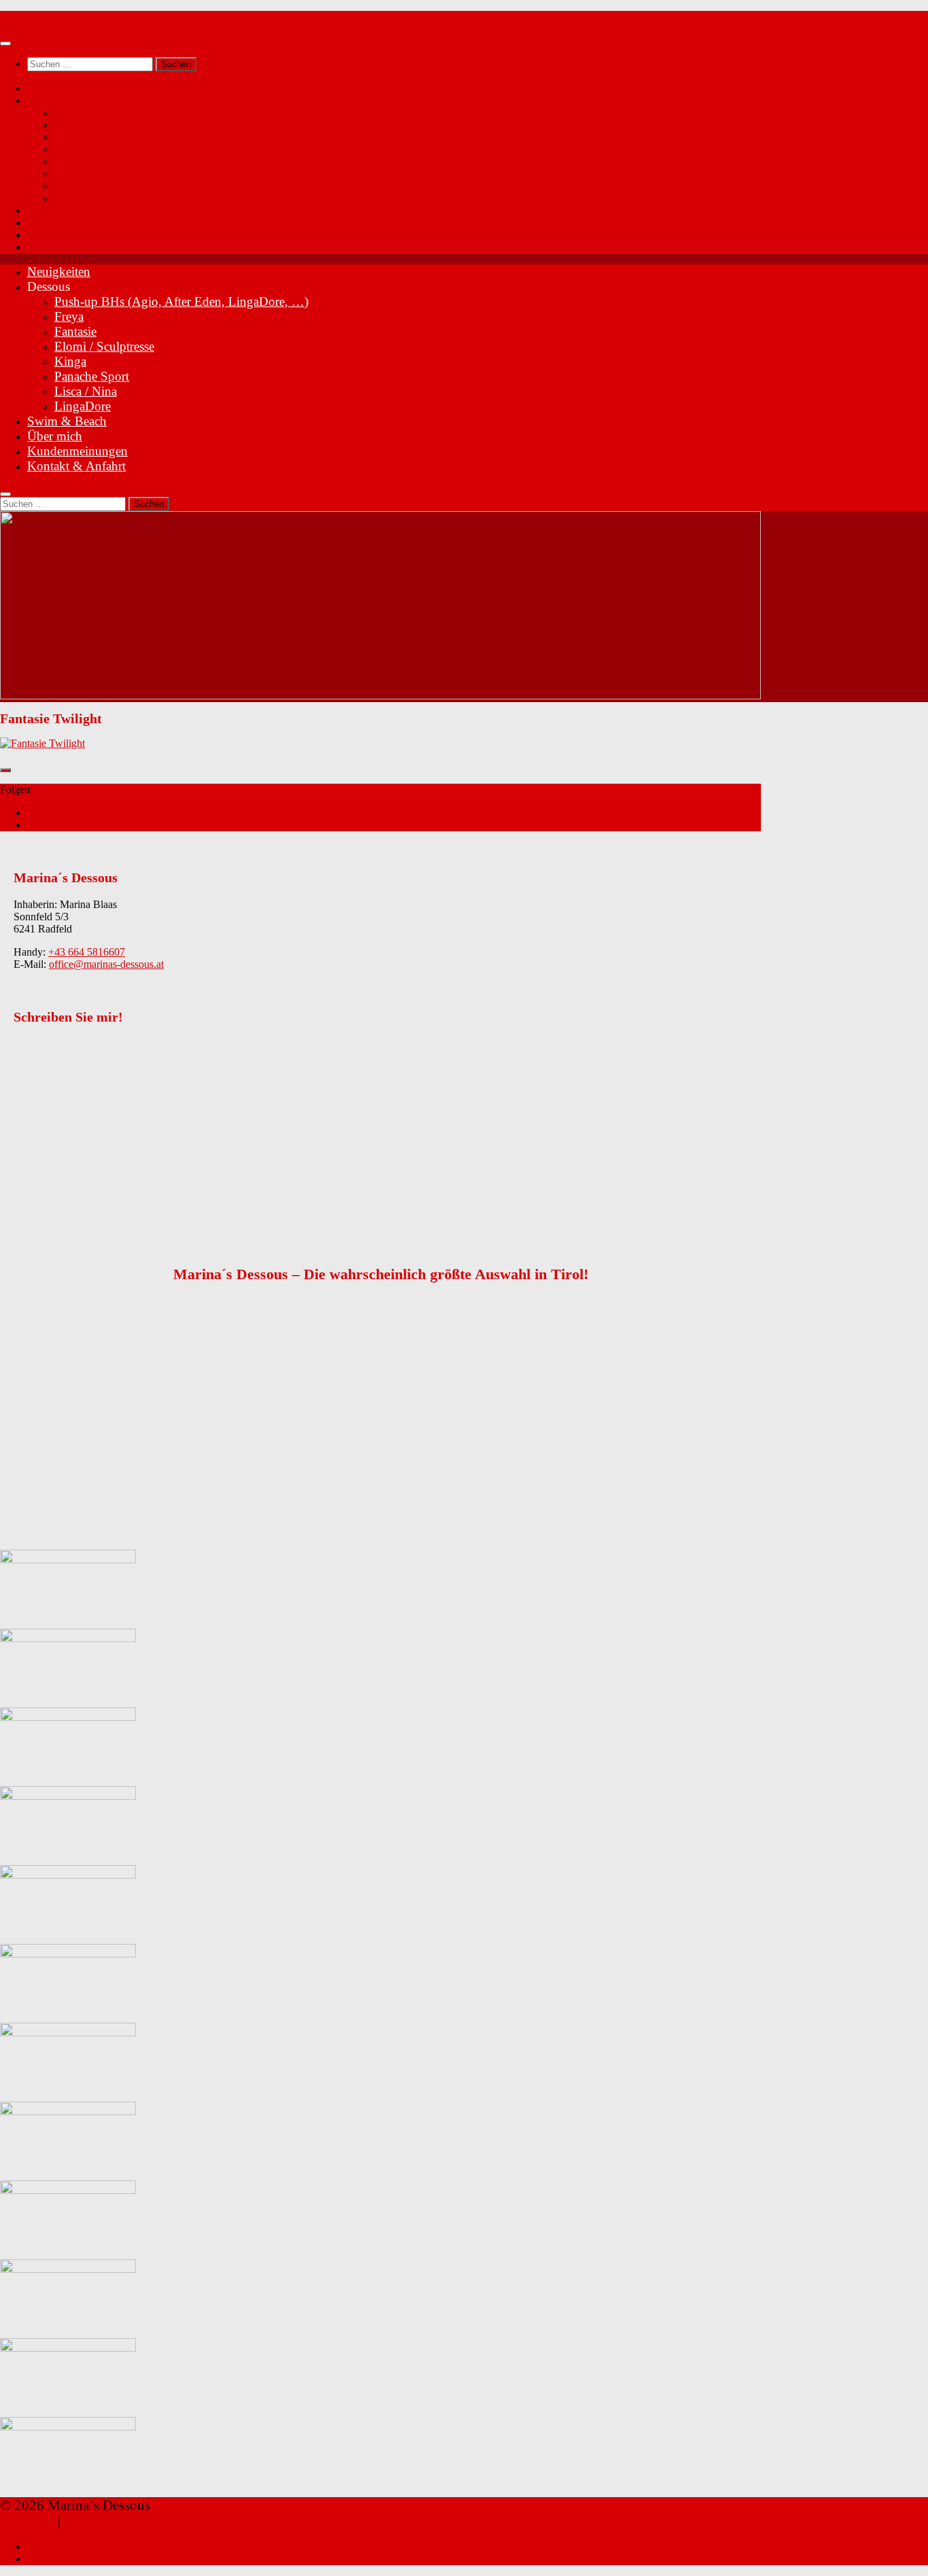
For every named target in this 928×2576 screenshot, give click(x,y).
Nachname (52, 1088)
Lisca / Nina (81, 186)
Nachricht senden (64, 1229)
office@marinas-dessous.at (106, 964)
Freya (67, 125)
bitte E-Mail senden (82, 1201)
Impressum (27, 2521)
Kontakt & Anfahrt (68, 247)
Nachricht (50, 1176)
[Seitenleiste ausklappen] (5, 770)
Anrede (42, 1060)
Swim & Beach (60, 210)
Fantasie (72, 137)
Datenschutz (94, 2521)
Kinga (68, 161)
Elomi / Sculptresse (95, 149)
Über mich (50, 223)
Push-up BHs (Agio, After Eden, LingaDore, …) (159, 112)
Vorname (48, 1074)
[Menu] (5, 43)
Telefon (45, 1102)
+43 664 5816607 (87, 952)
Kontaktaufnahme (67, 1188)
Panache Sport (85, 174)
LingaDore (78, 198)
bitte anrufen (67, 1215)
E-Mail (41, 1116)
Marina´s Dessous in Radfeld (62, 17)
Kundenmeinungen (68, 235)
